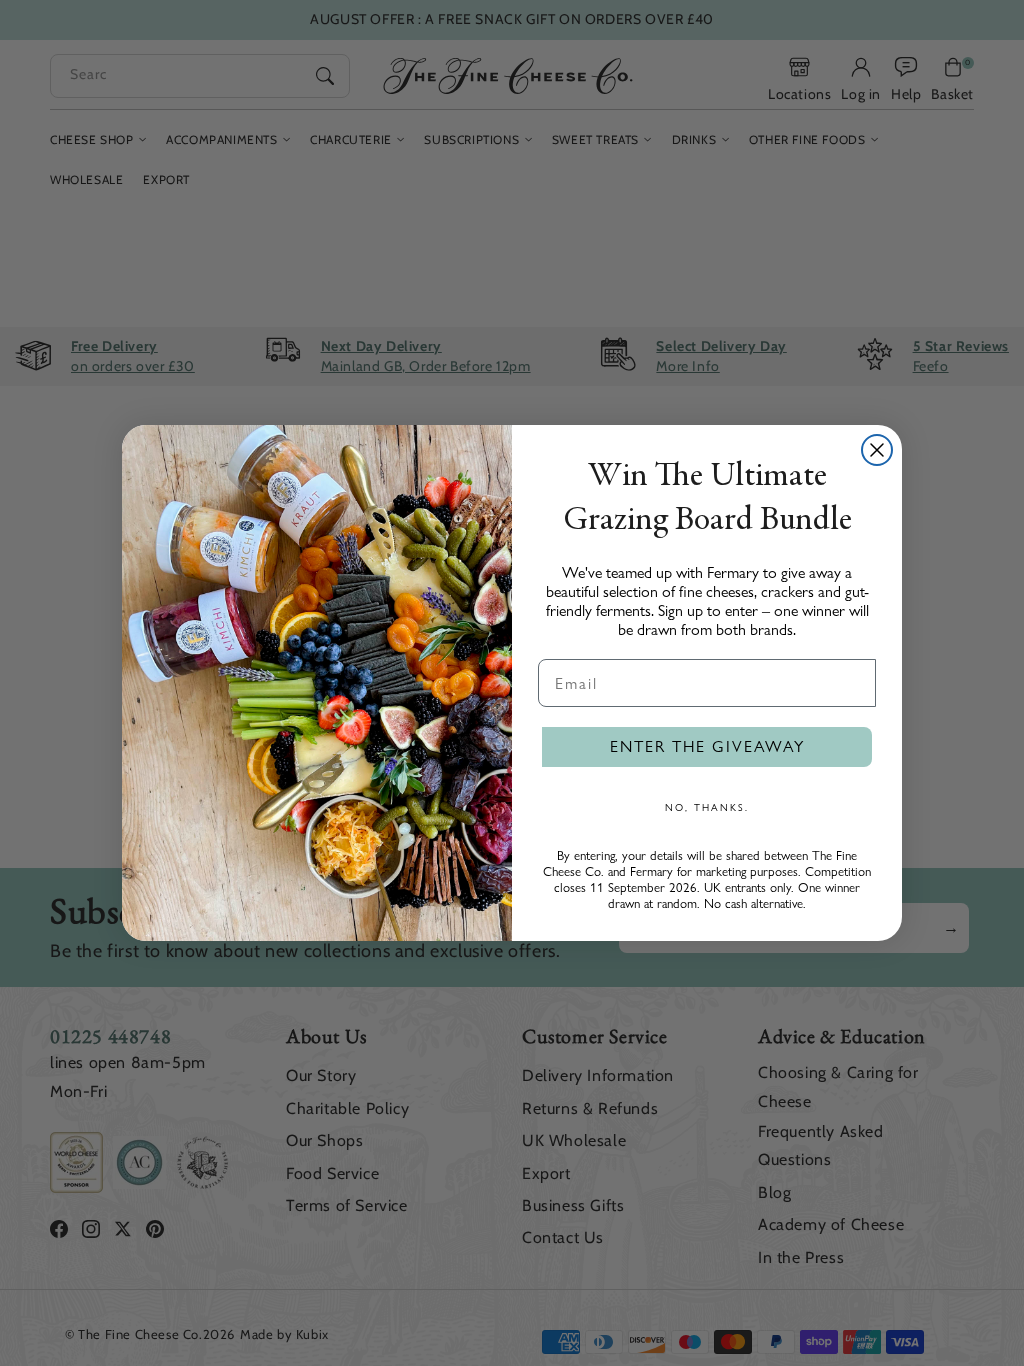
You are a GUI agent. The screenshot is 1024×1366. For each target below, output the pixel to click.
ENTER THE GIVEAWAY (707, 746)
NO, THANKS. (707, 807)
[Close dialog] (877, 450)
